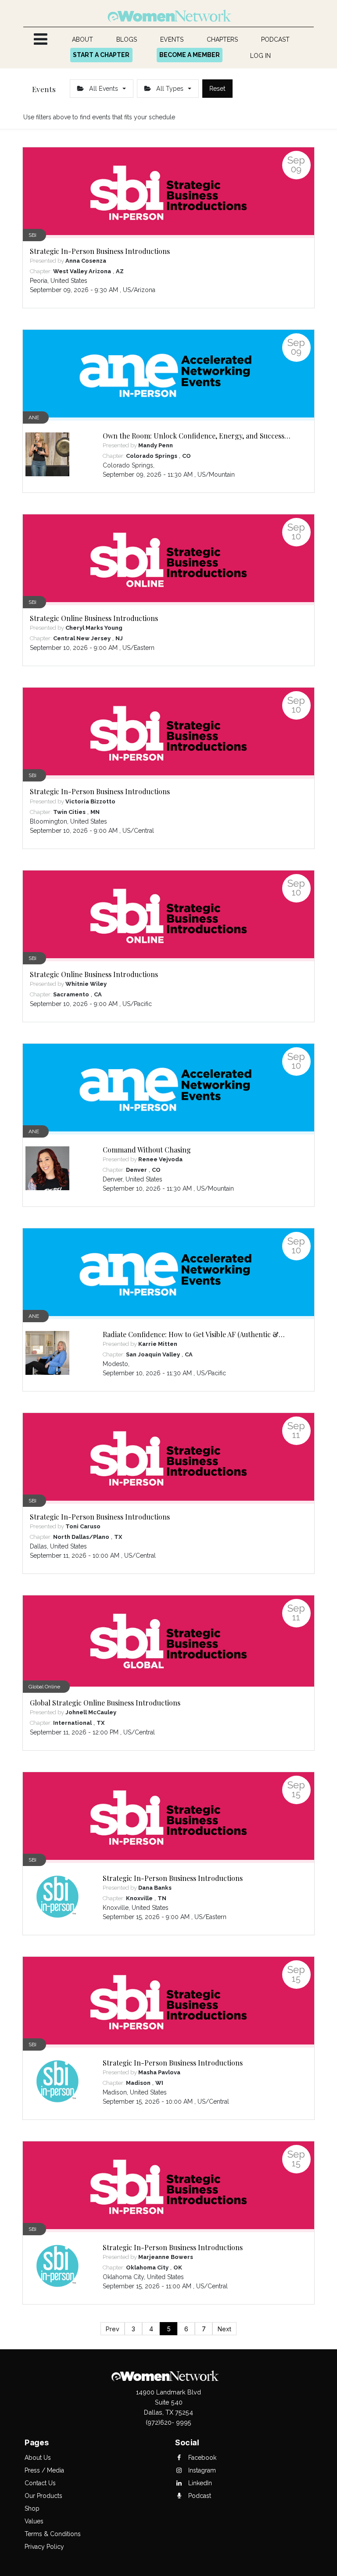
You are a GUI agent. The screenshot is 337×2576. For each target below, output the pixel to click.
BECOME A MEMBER (190, 55)
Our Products (43, 2496)
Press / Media (44, 2470)
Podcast (199, 2496)
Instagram (201, 2470)
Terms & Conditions (53, 2534)
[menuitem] (83, 40)
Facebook (201, 2458)
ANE (34, 417)
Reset (217, 89)
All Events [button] (104, 89)
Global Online (44, 1687)
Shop (32, 2508)
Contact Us (40, 2483)
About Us (38, 2458)
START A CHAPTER (101, 55)
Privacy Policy (44, 2547)
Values (34, 2521)
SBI (32, 235)
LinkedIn (199, 2483)
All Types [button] (170, 89)
